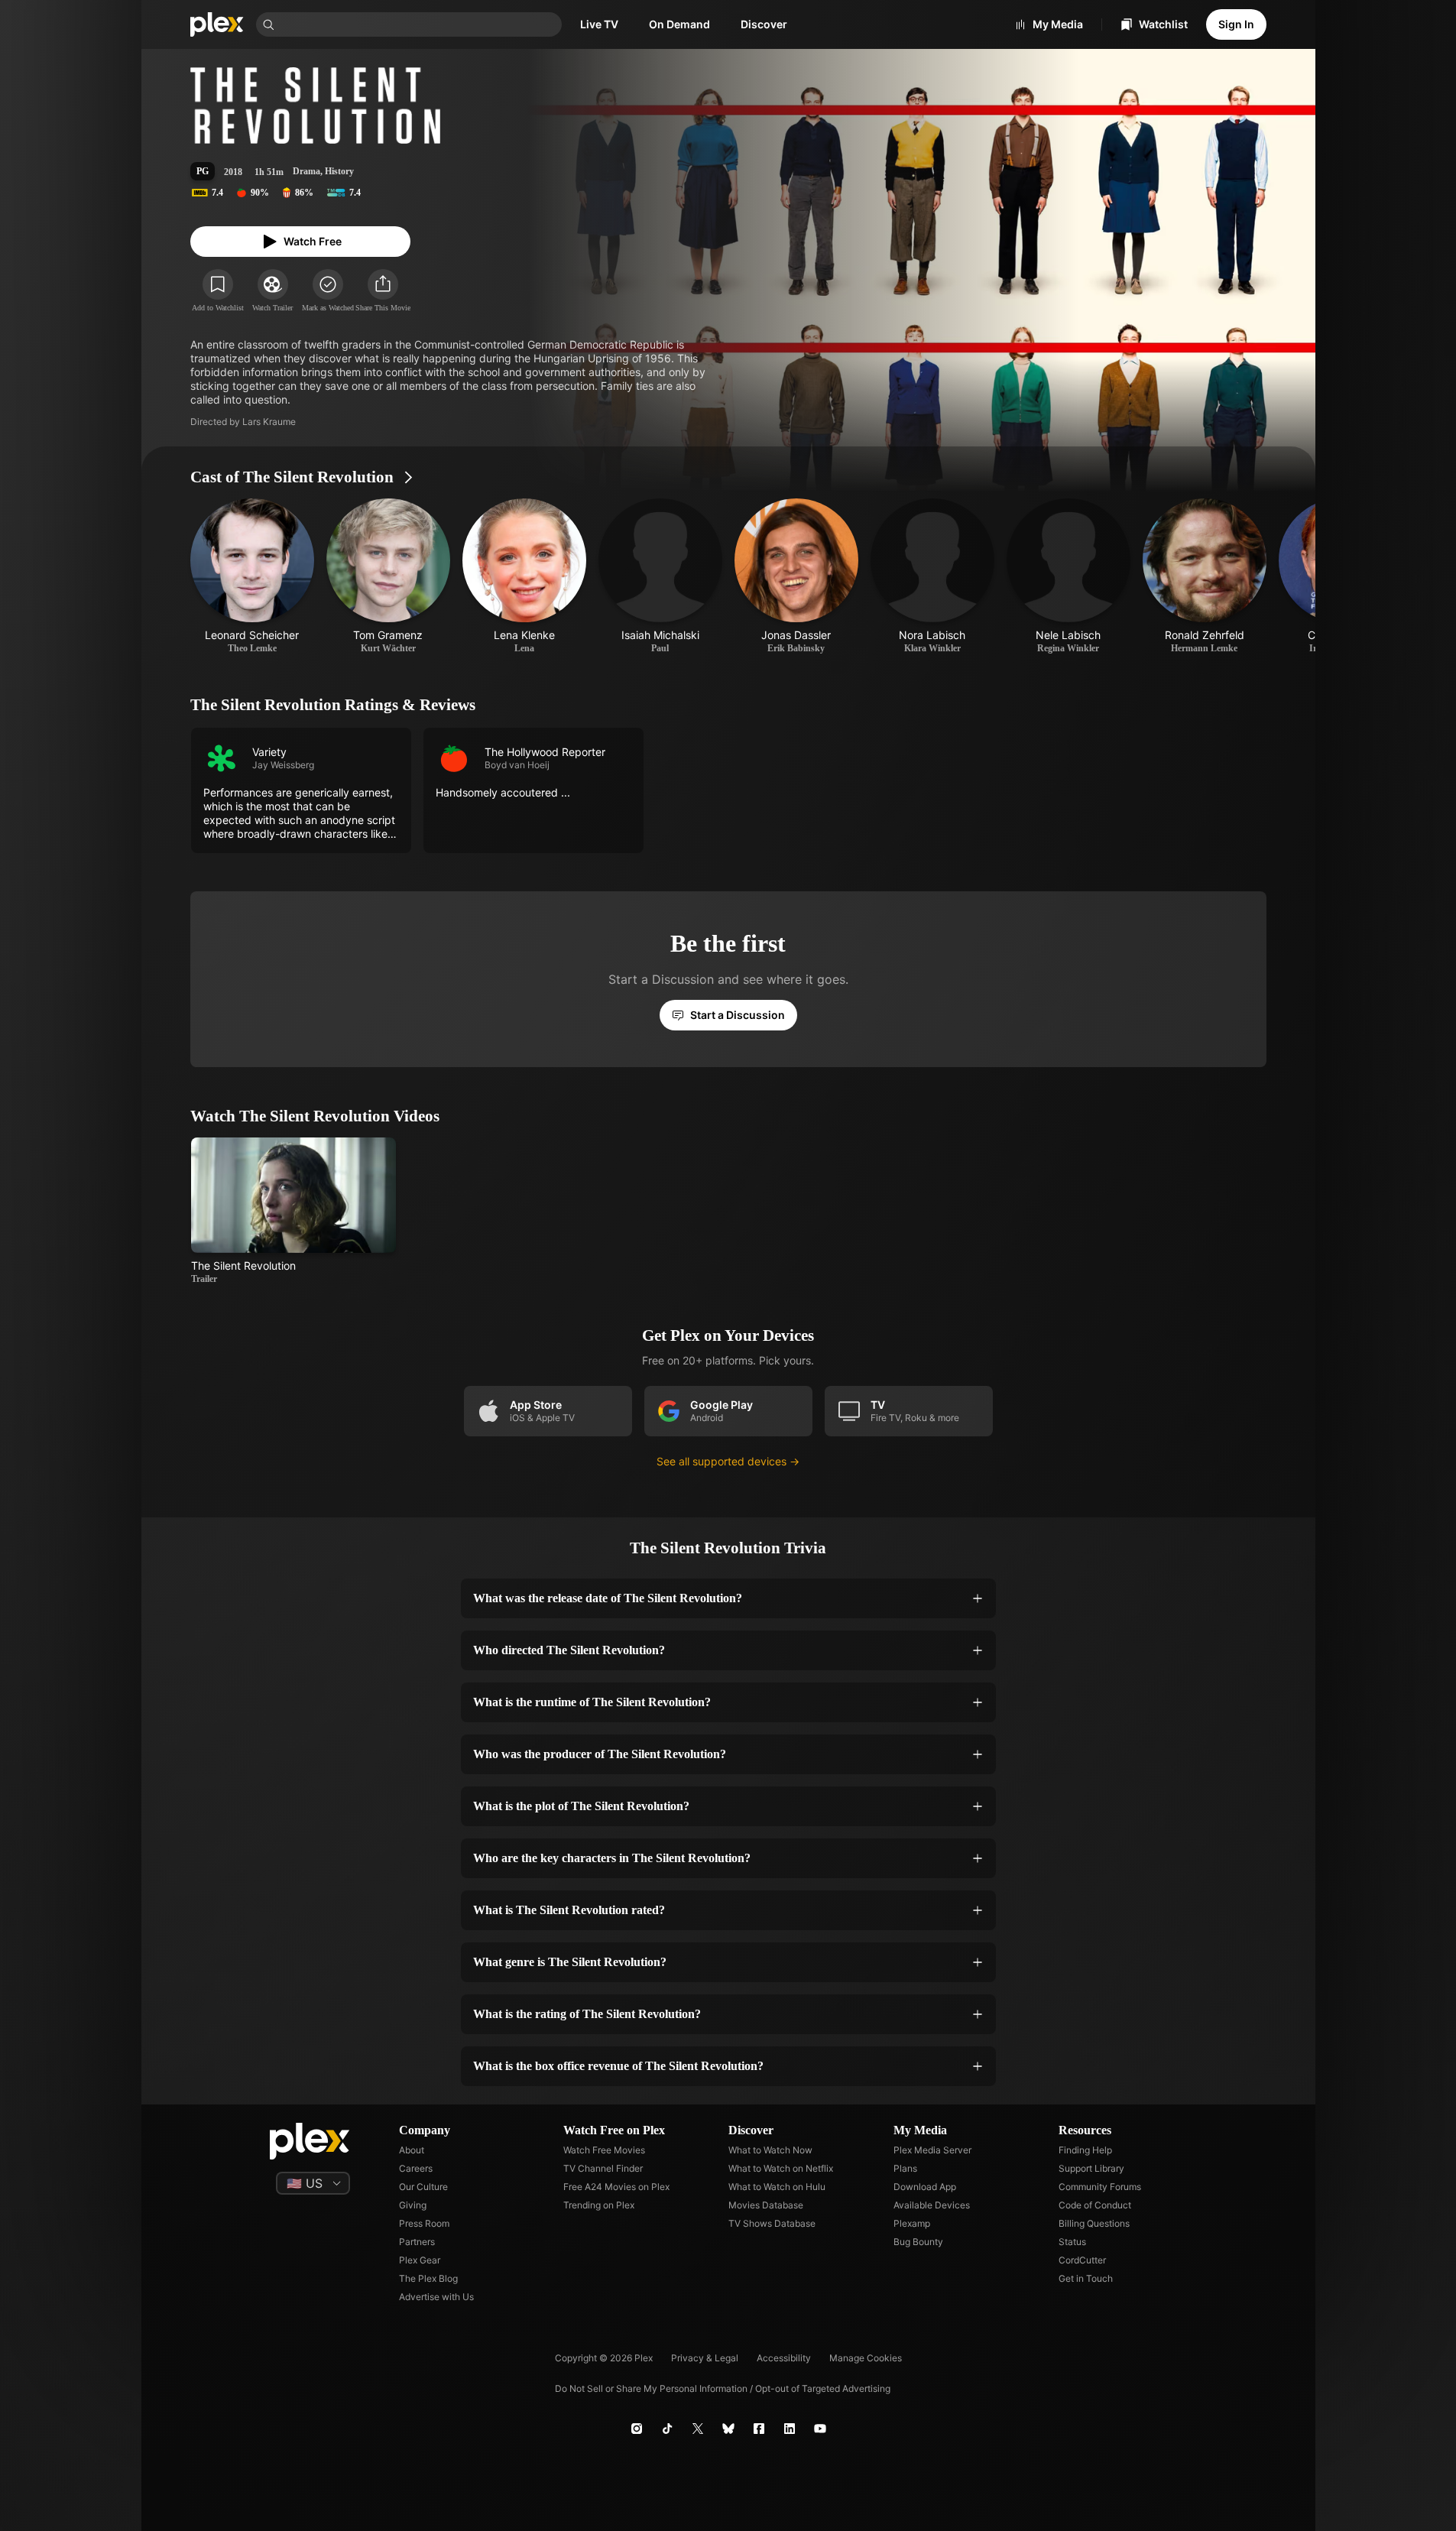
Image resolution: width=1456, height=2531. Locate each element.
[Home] (217, 24)
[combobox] (420, 24)
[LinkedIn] (790, 2429)
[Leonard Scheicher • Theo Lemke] (252, 576)
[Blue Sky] (728, 2429)
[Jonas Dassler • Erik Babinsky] (796, 576)
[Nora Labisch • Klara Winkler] (932, 576)
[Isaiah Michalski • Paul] (660, 576)
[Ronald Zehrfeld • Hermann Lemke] (1205, 576)
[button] (383, 291)
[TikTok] (667, 2429)
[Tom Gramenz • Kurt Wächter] (388, 576)
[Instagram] (637, 2429)
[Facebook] (759, 2429)
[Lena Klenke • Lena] (524, 576)
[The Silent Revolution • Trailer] (294, 1211)
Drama (306, 171)
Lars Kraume (269, 422)
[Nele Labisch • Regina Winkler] (1068, 576)
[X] (698, 2429)
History (339, 171)
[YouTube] (820, 2429)
